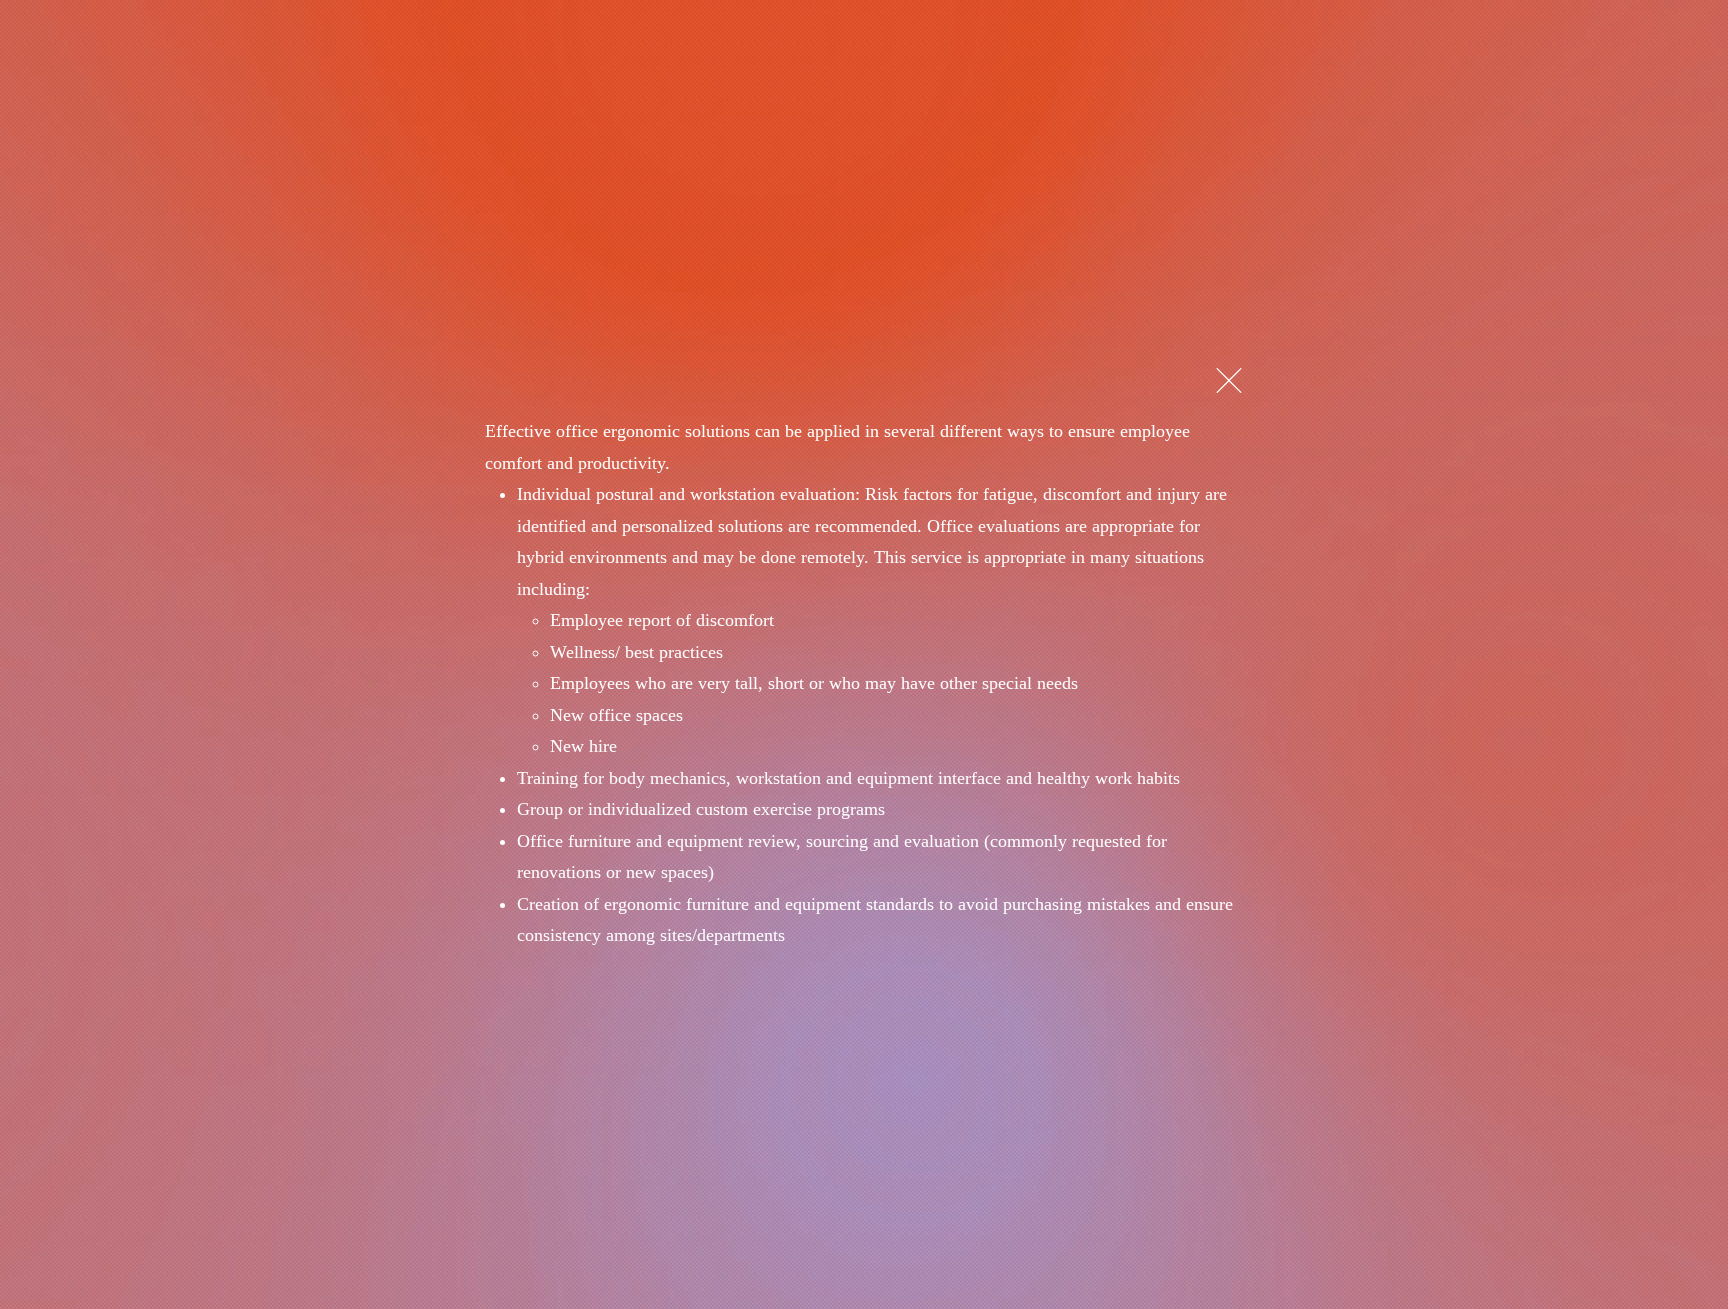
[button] (1229, 380)
